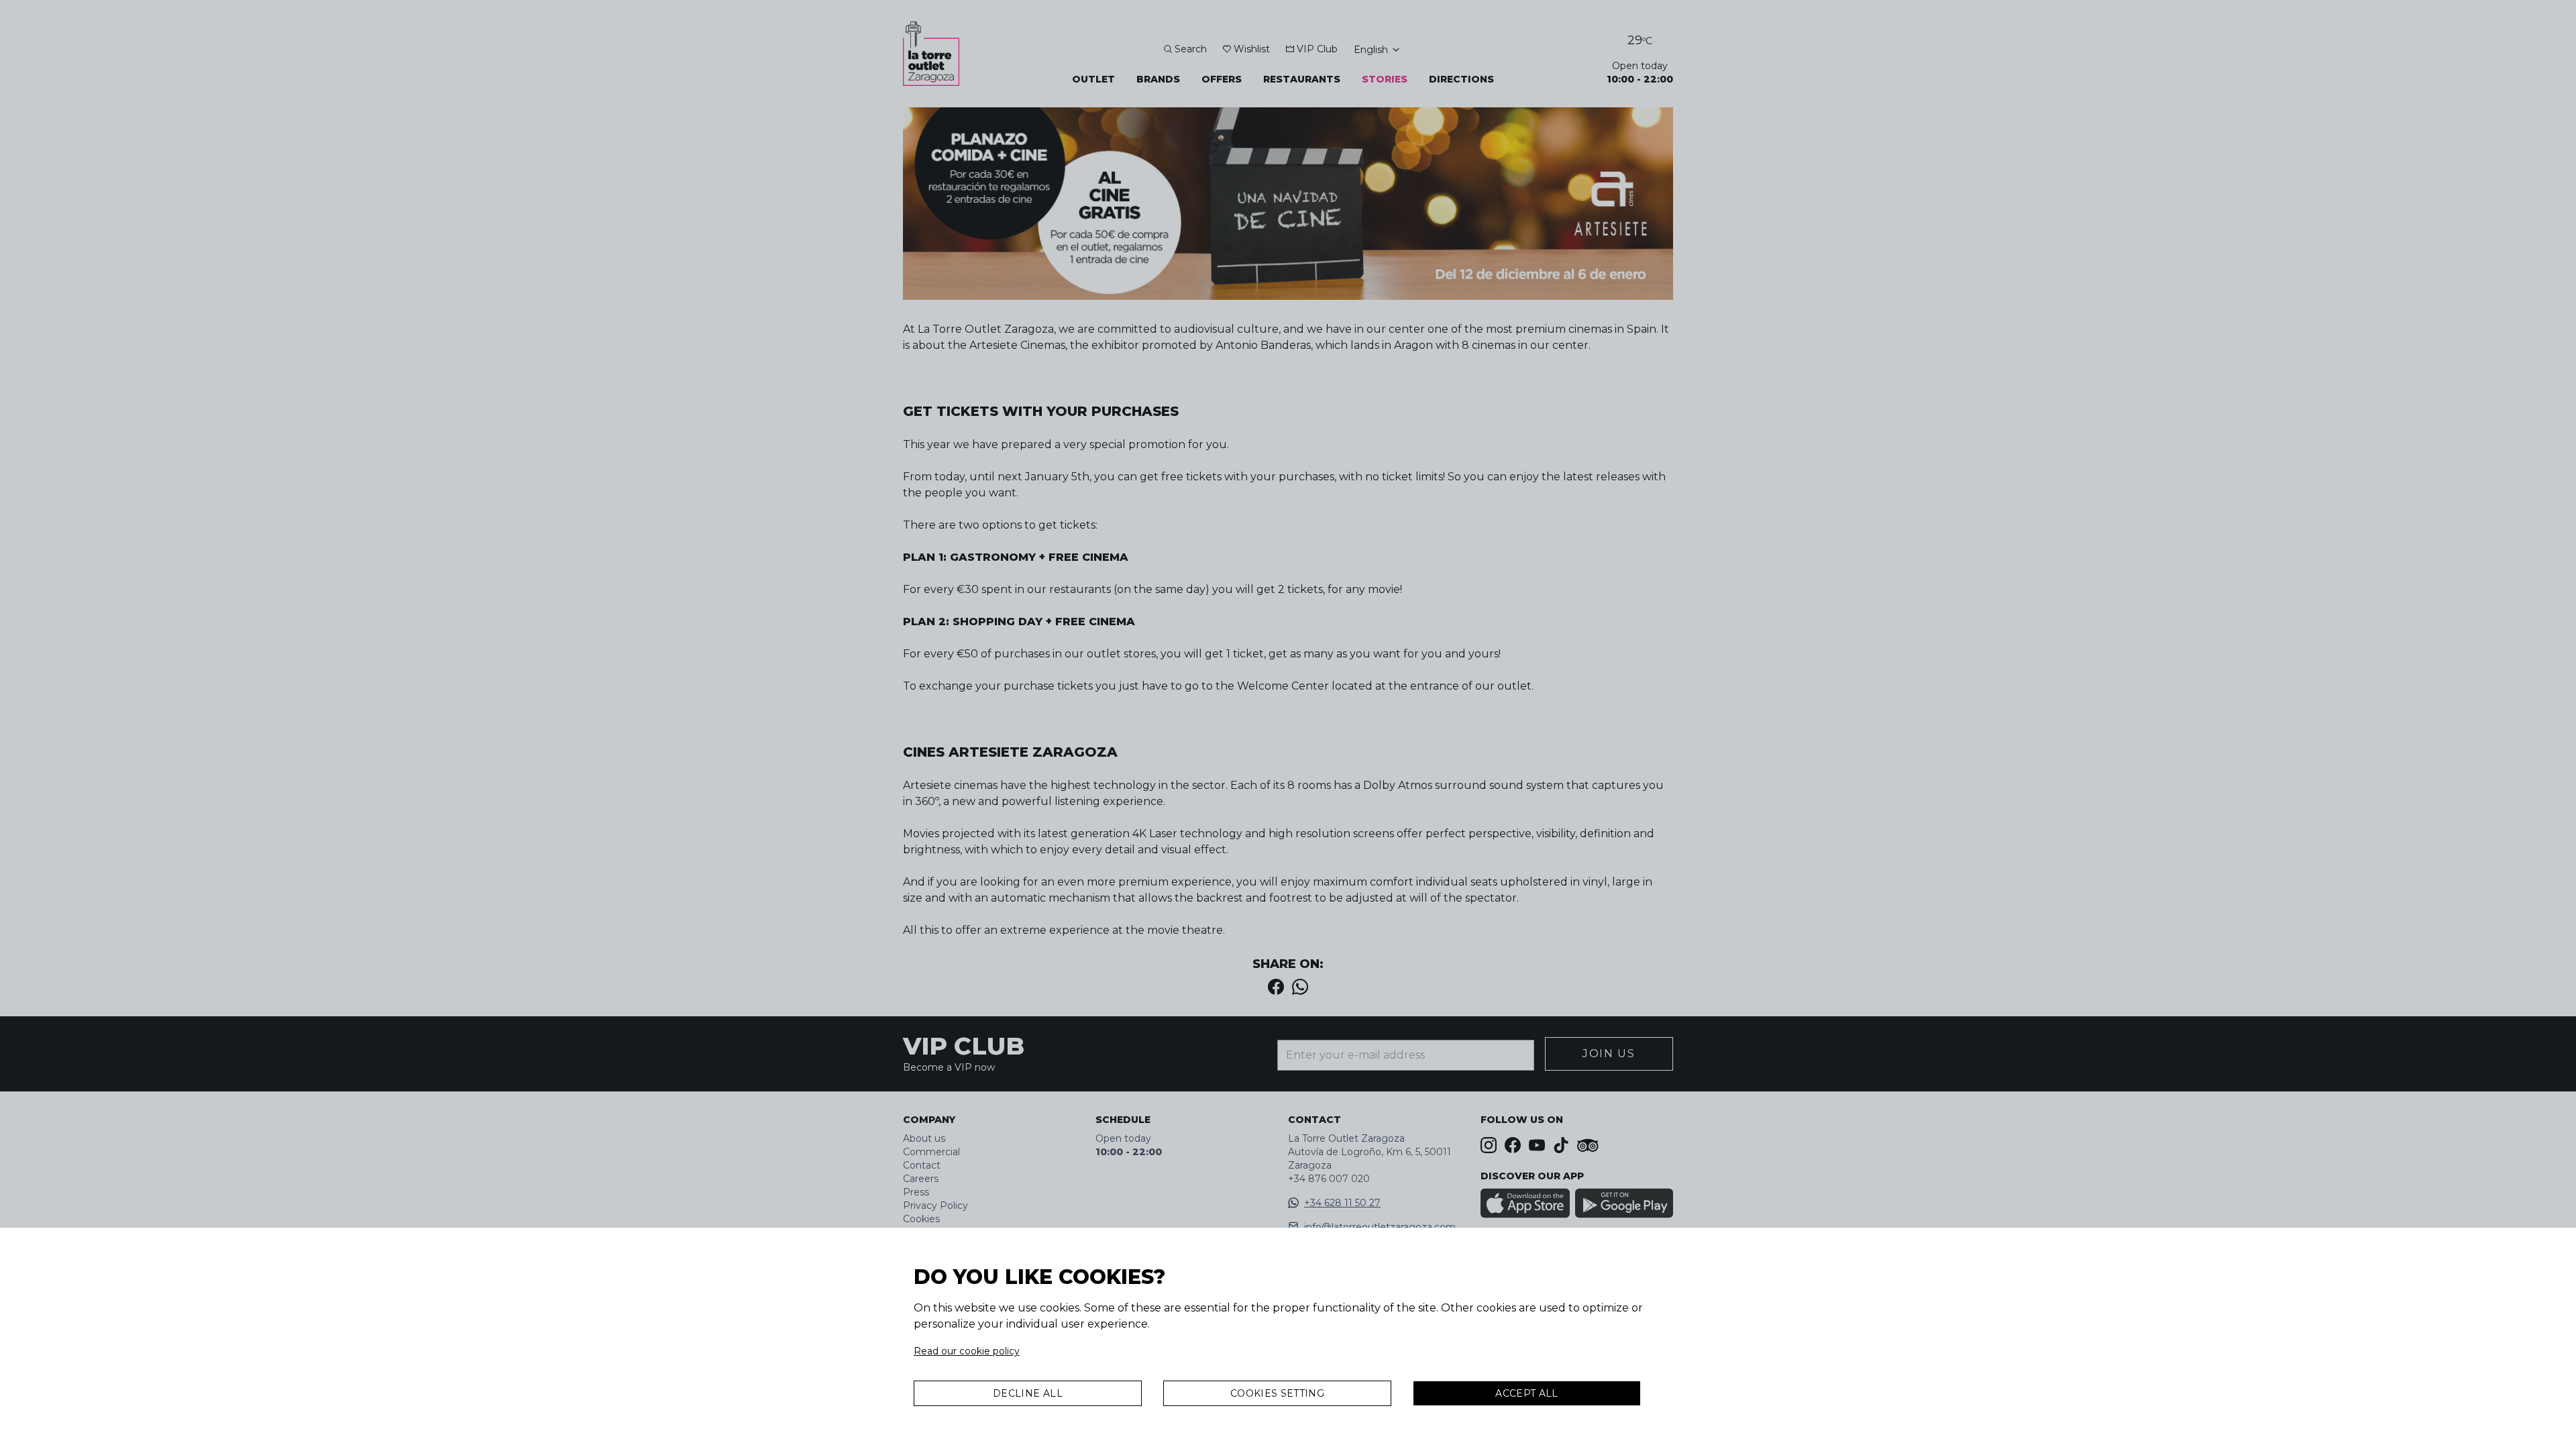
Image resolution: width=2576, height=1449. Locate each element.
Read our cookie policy (967, 1351)
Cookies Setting (1277, 1393)
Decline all (1028, 1393)
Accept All (1527, 1393)
